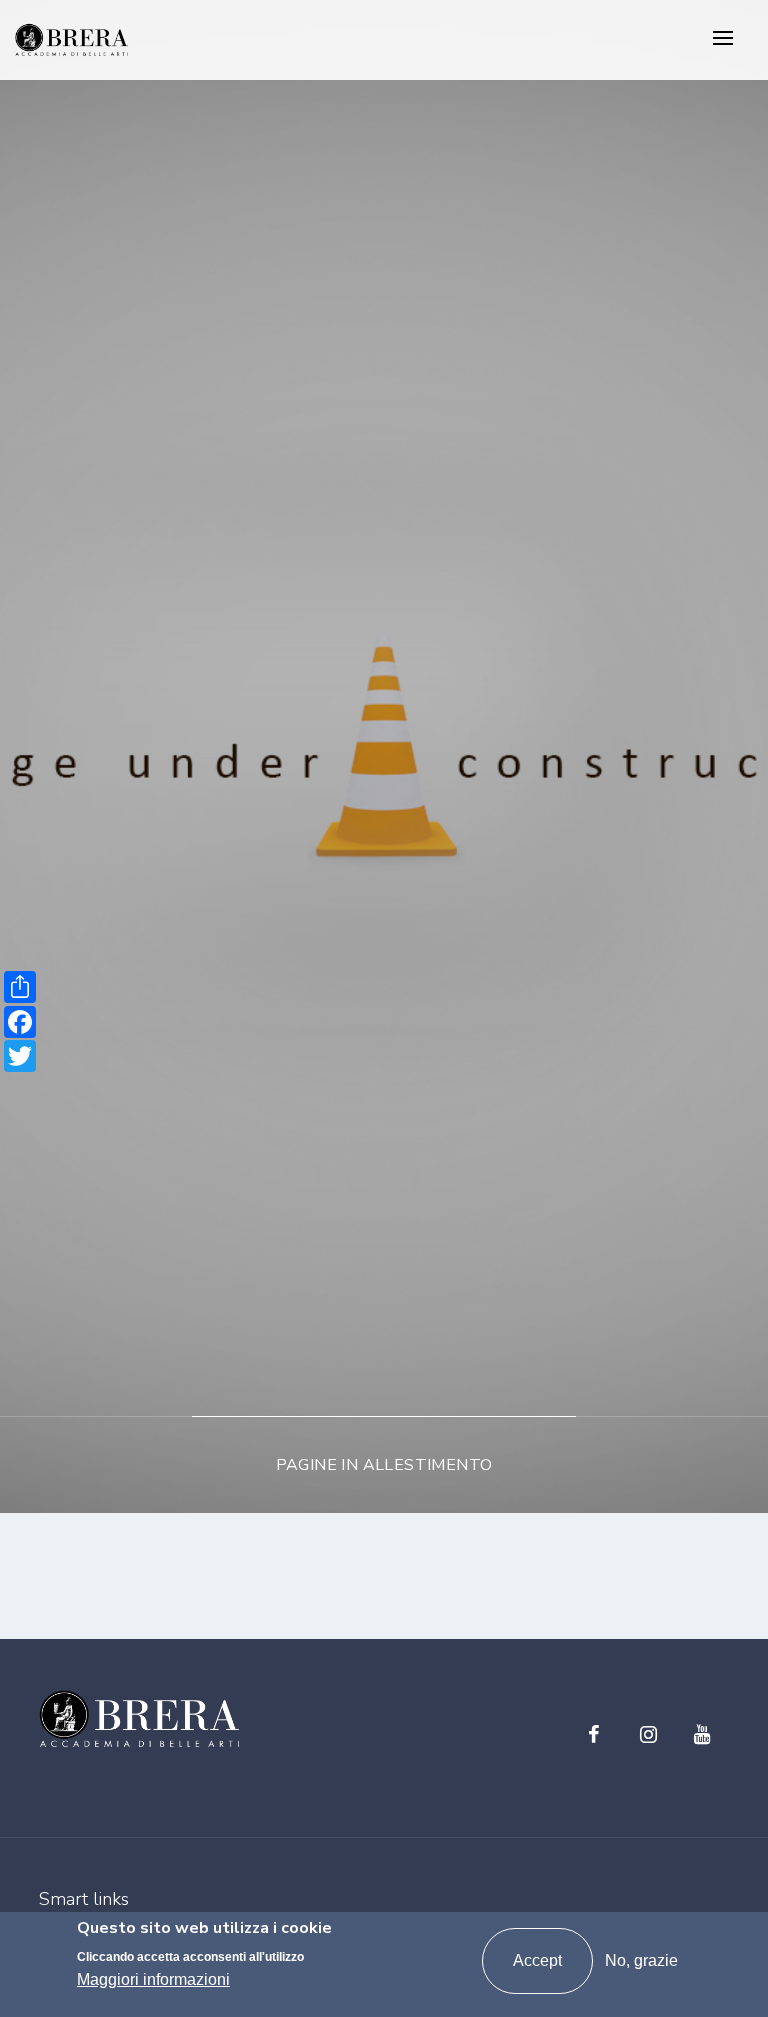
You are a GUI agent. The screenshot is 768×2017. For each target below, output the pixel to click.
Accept (537, 1960)
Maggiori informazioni (153, 1979)
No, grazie (641, 1960)
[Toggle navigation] (723, 39)
